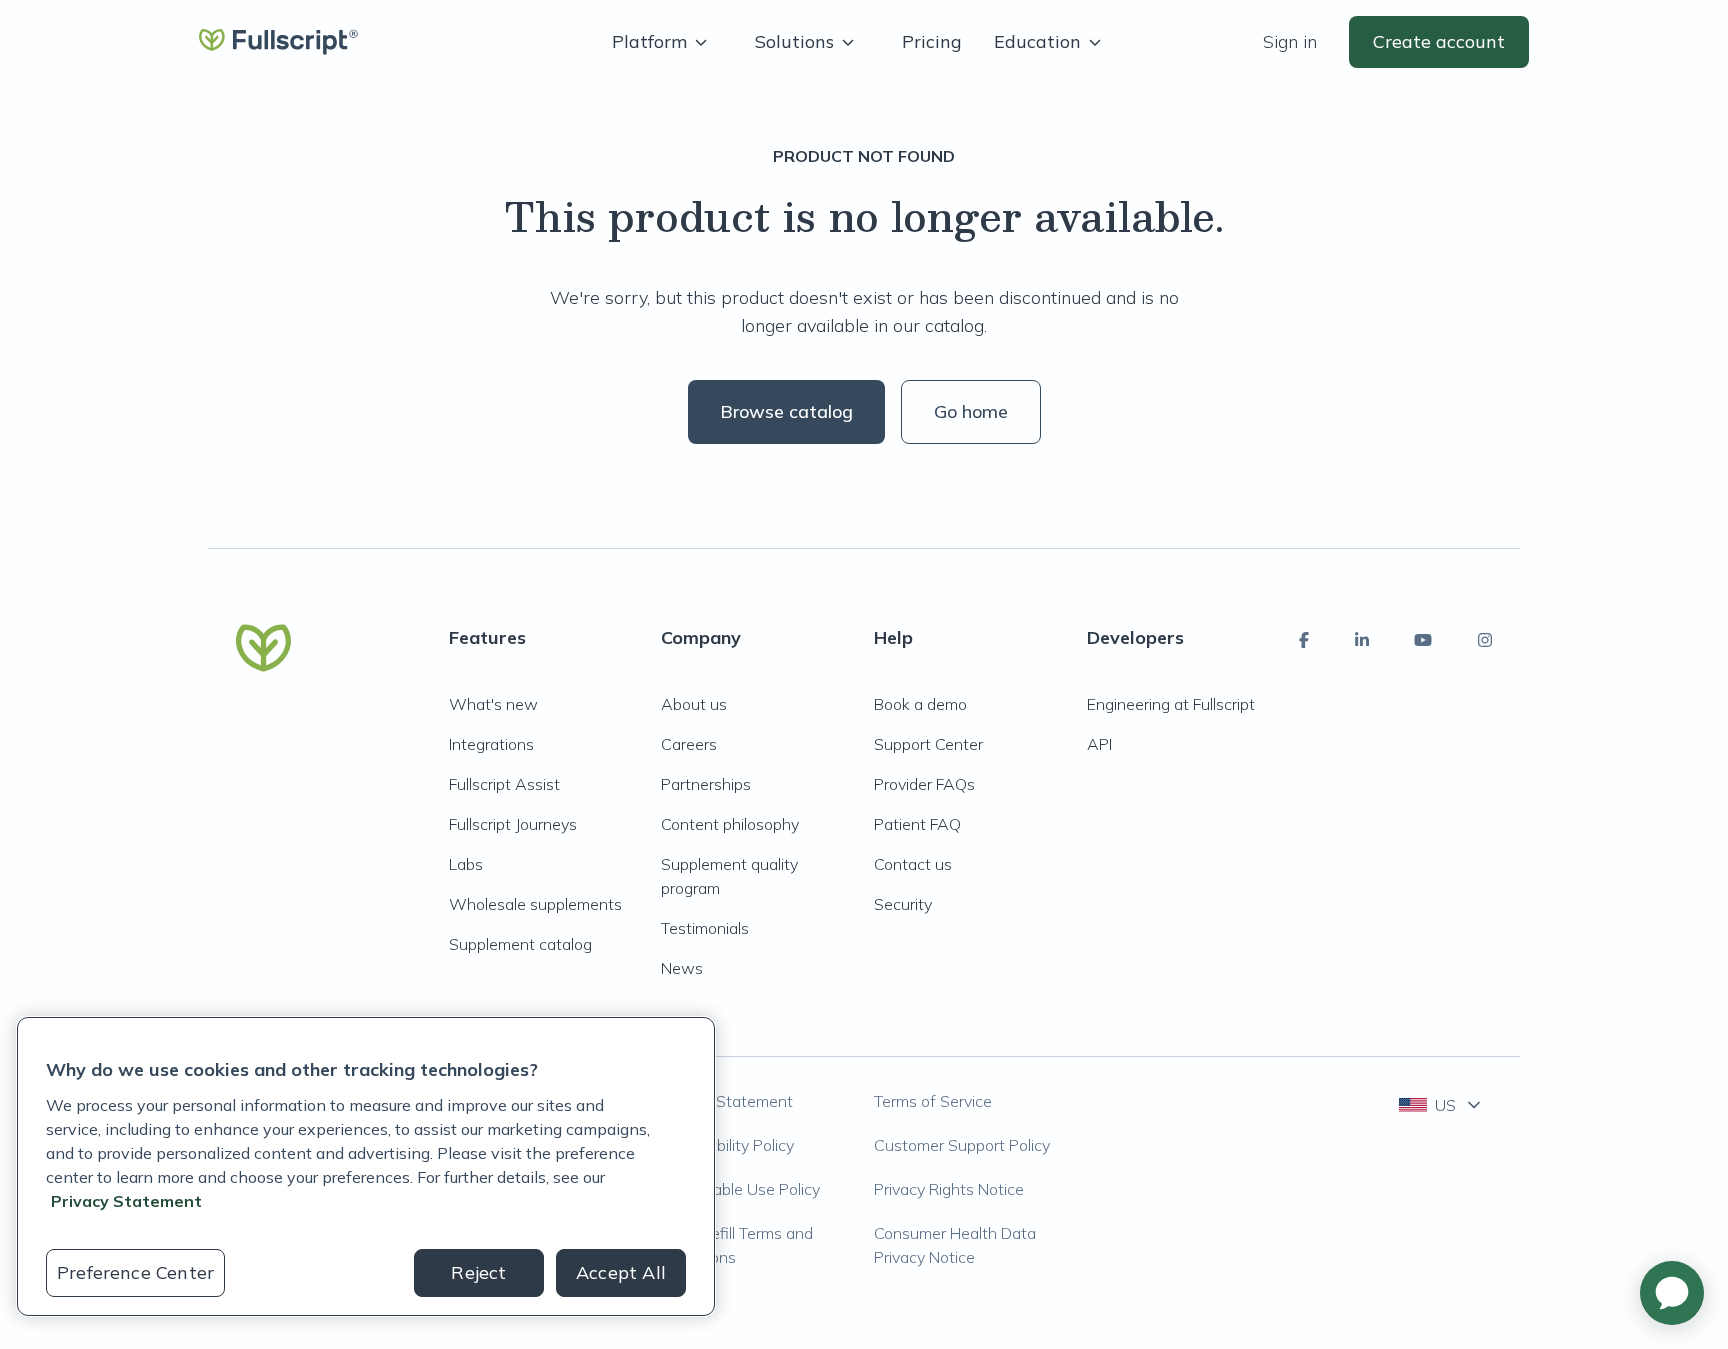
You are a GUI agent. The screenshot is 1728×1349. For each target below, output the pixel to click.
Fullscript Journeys (513, 824)
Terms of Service (933, 1101)
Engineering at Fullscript (1171, 704)
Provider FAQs (924, 784)
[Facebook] (1304, 640)
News (682, 968)
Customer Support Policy (962, 1145)
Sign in (1290, 41)
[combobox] (1441, 1105)
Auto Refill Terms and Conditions (737, 1245)
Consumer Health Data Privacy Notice (955, 1245)
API (1099, 744)
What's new (493, 704)
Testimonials (705, 928)
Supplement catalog (520, 944)
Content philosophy (730, 824)
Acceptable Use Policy (740, 1189)
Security (903, 904)
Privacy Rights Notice (949, 1189)
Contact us (913, 864)
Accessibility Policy (727, 1145)
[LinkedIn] (1362, 640)
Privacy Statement (727, 1101)
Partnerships (706, 784)
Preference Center (135, 1272)
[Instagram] (1485, 640)
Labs (466, 864)
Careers (689, 744)
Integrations (491, 744)
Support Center (928, 744)
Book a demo (920, 704)
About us (694, 704)
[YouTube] (1423, 640)
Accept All (621, 1272)
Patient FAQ (917, 824)
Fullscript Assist (504, 784)
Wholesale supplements (535, 904)
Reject (478, 1272)
